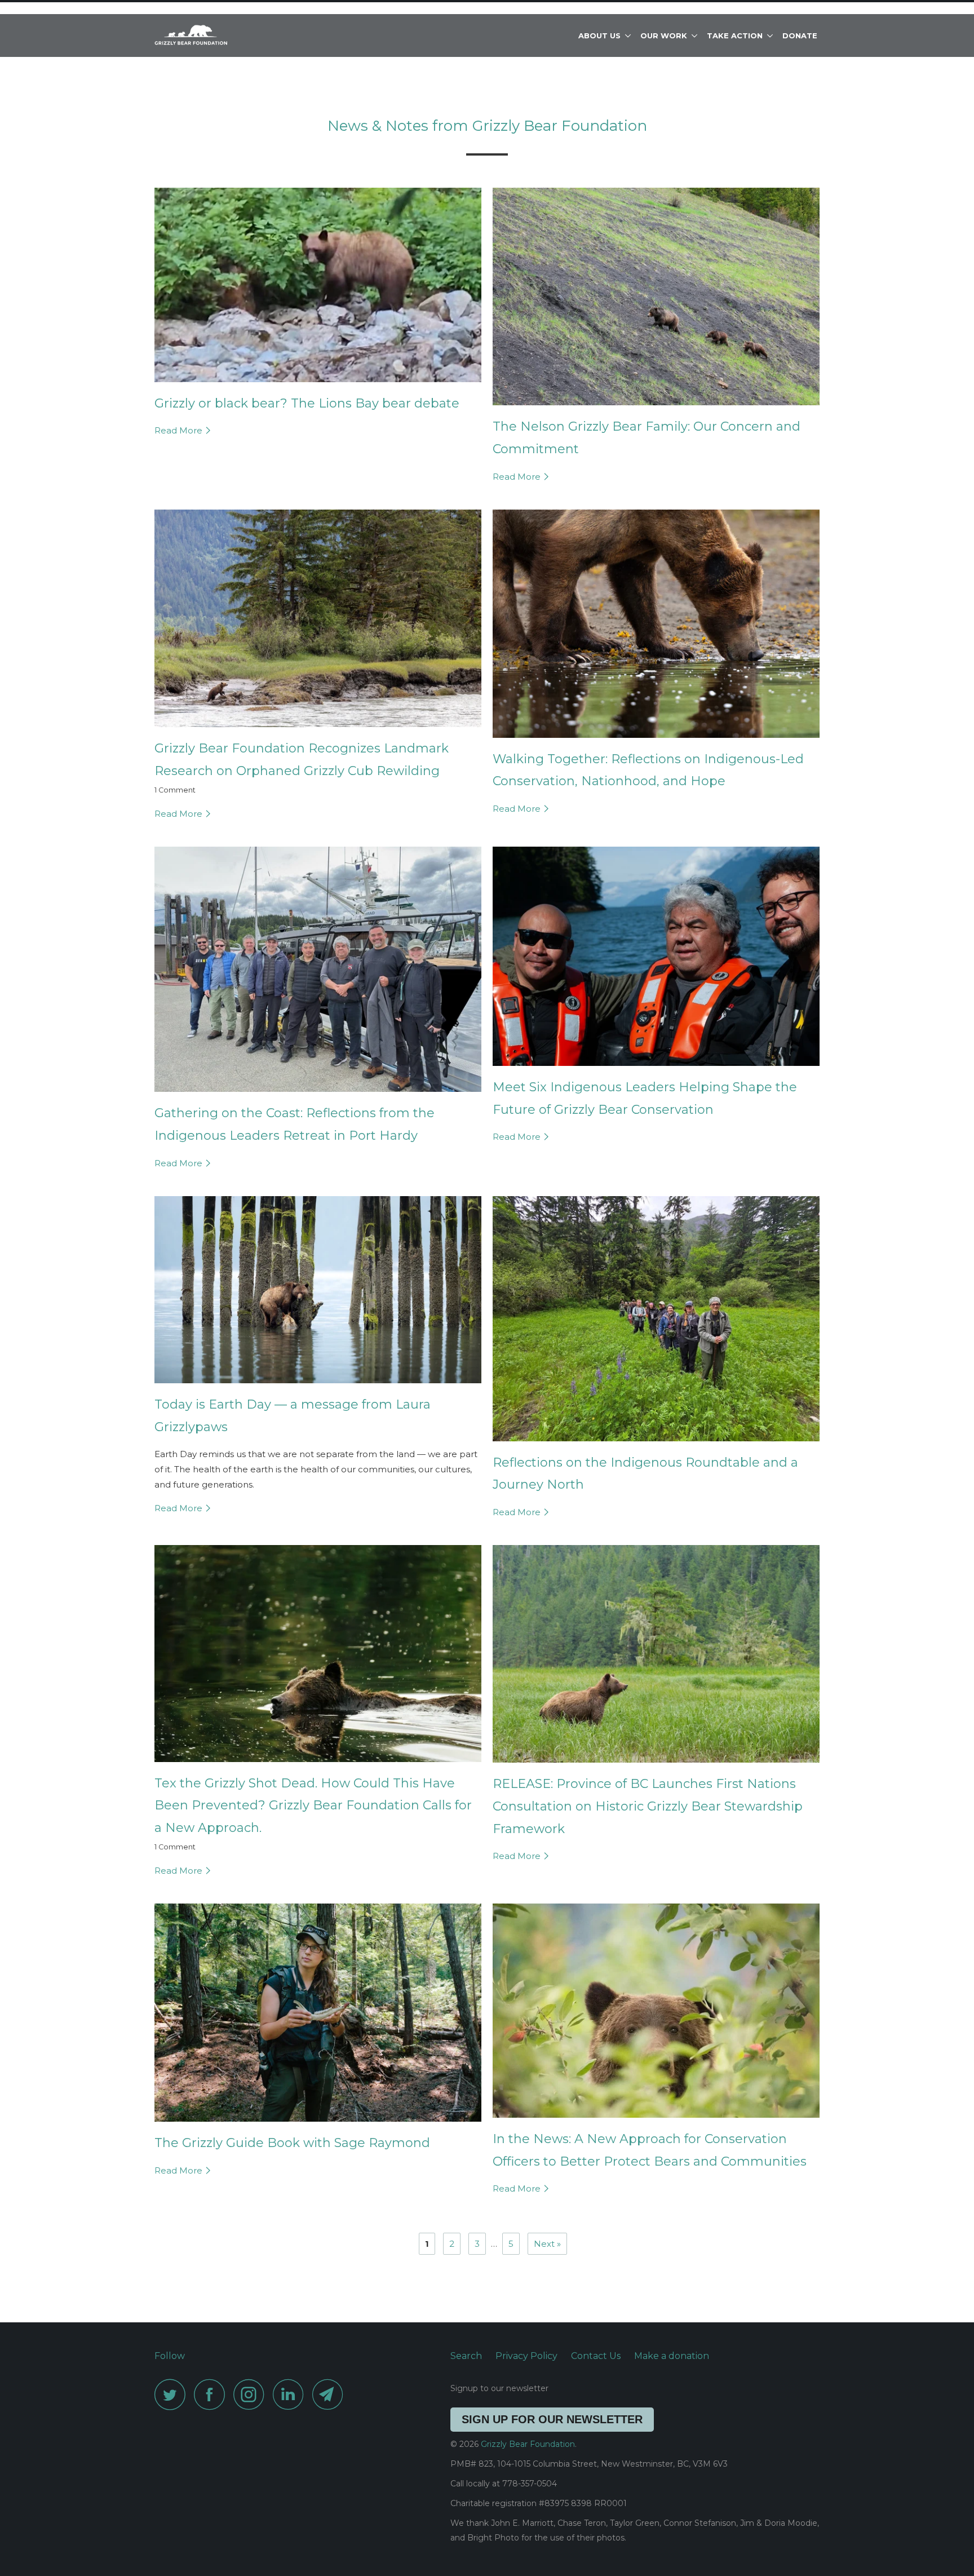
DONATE (800, 36)
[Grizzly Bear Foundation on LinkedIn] (291, 2394)
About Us (602, 36)
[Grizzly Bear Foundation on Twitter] (173, 2394)
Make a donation (672, 2356)
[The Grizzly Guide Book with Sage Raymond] (318, 2124)
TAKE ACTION (737, 36)
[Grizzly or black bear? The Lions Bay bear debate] (318, 385)
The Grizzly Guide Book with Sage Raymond (292, 2143)
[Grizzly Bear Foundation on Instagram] (252, 2394)
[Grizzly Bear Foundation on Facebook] (212, 2394)
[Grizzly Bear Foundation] (212, 36)
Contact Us (596, 2356)
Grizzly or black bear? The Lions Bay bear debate (307, 403)
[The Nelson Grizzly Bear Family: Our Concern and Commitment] (656, 408)
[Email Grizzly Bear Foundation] (331, 2394)
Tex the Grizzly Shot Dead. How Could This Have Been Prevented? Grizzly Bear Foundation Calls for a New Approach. (313, 1805)
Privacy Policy (526, 2356)
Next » (547, 2244)
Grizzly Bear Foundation (528, 2444)
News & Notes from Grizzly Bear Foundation (487, 126)
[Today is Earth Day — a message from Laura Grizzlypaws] (318, 1386)
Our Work (666, 36)
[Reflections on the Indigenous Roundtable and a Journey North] (656, 1444)
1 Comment (175, 790)
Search (466, 2356)
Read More (180, 430)
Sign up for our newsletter (552, 2419)
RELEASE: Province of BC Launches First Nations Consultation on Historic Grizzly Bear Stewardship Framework (648, 1806)
